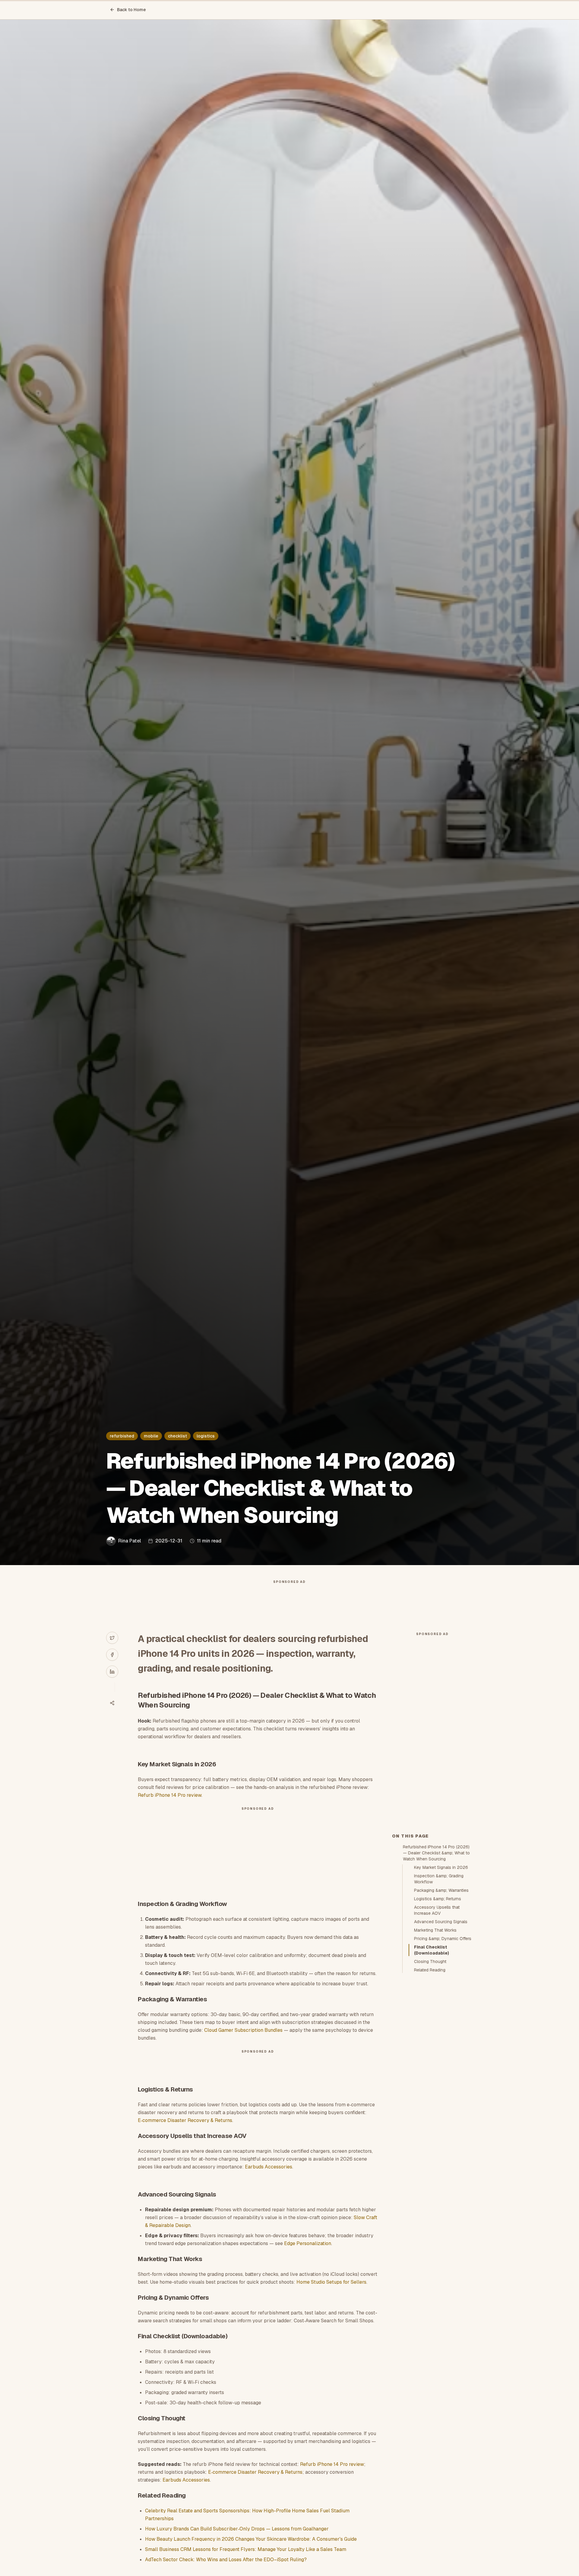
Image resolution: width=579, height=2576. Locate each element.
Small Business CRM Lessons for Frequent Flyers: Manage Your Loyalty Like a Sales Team (246, 2549)
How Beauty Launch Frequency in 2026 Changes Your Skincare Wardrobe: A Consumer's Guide (251, 2539)
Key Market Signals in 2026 (441, 1867)
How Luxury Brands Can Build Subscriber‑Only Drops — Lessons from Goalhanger (237, 2529)
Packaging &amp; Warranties (441, 1890)
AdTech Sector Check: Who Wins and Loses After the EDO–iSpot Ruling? (226, 2560)
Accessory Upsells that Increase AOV (437, 1910)
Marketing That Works (435, 1930)
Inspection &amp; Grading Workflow (439, 1879)
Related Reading (430, 1970)
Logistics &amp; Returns (438, 1899)
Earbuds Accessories (269, 2167)
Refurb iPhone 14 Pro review (170, 1795)
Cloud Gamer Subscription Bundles (243, 2030)
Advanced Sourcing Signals (441, 1922)
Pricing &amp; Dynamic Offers (443, 1939)
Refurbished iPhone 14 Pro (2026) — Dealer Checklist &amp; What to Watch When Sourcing (436, 1853)
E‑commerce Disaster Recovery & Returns (185, 2120)
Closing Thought (430, 1961)
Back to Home (131, 10)
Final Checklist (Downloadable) (432, 1950)
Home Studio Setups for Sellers (331, 2282)
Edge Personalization (308, 2243)
